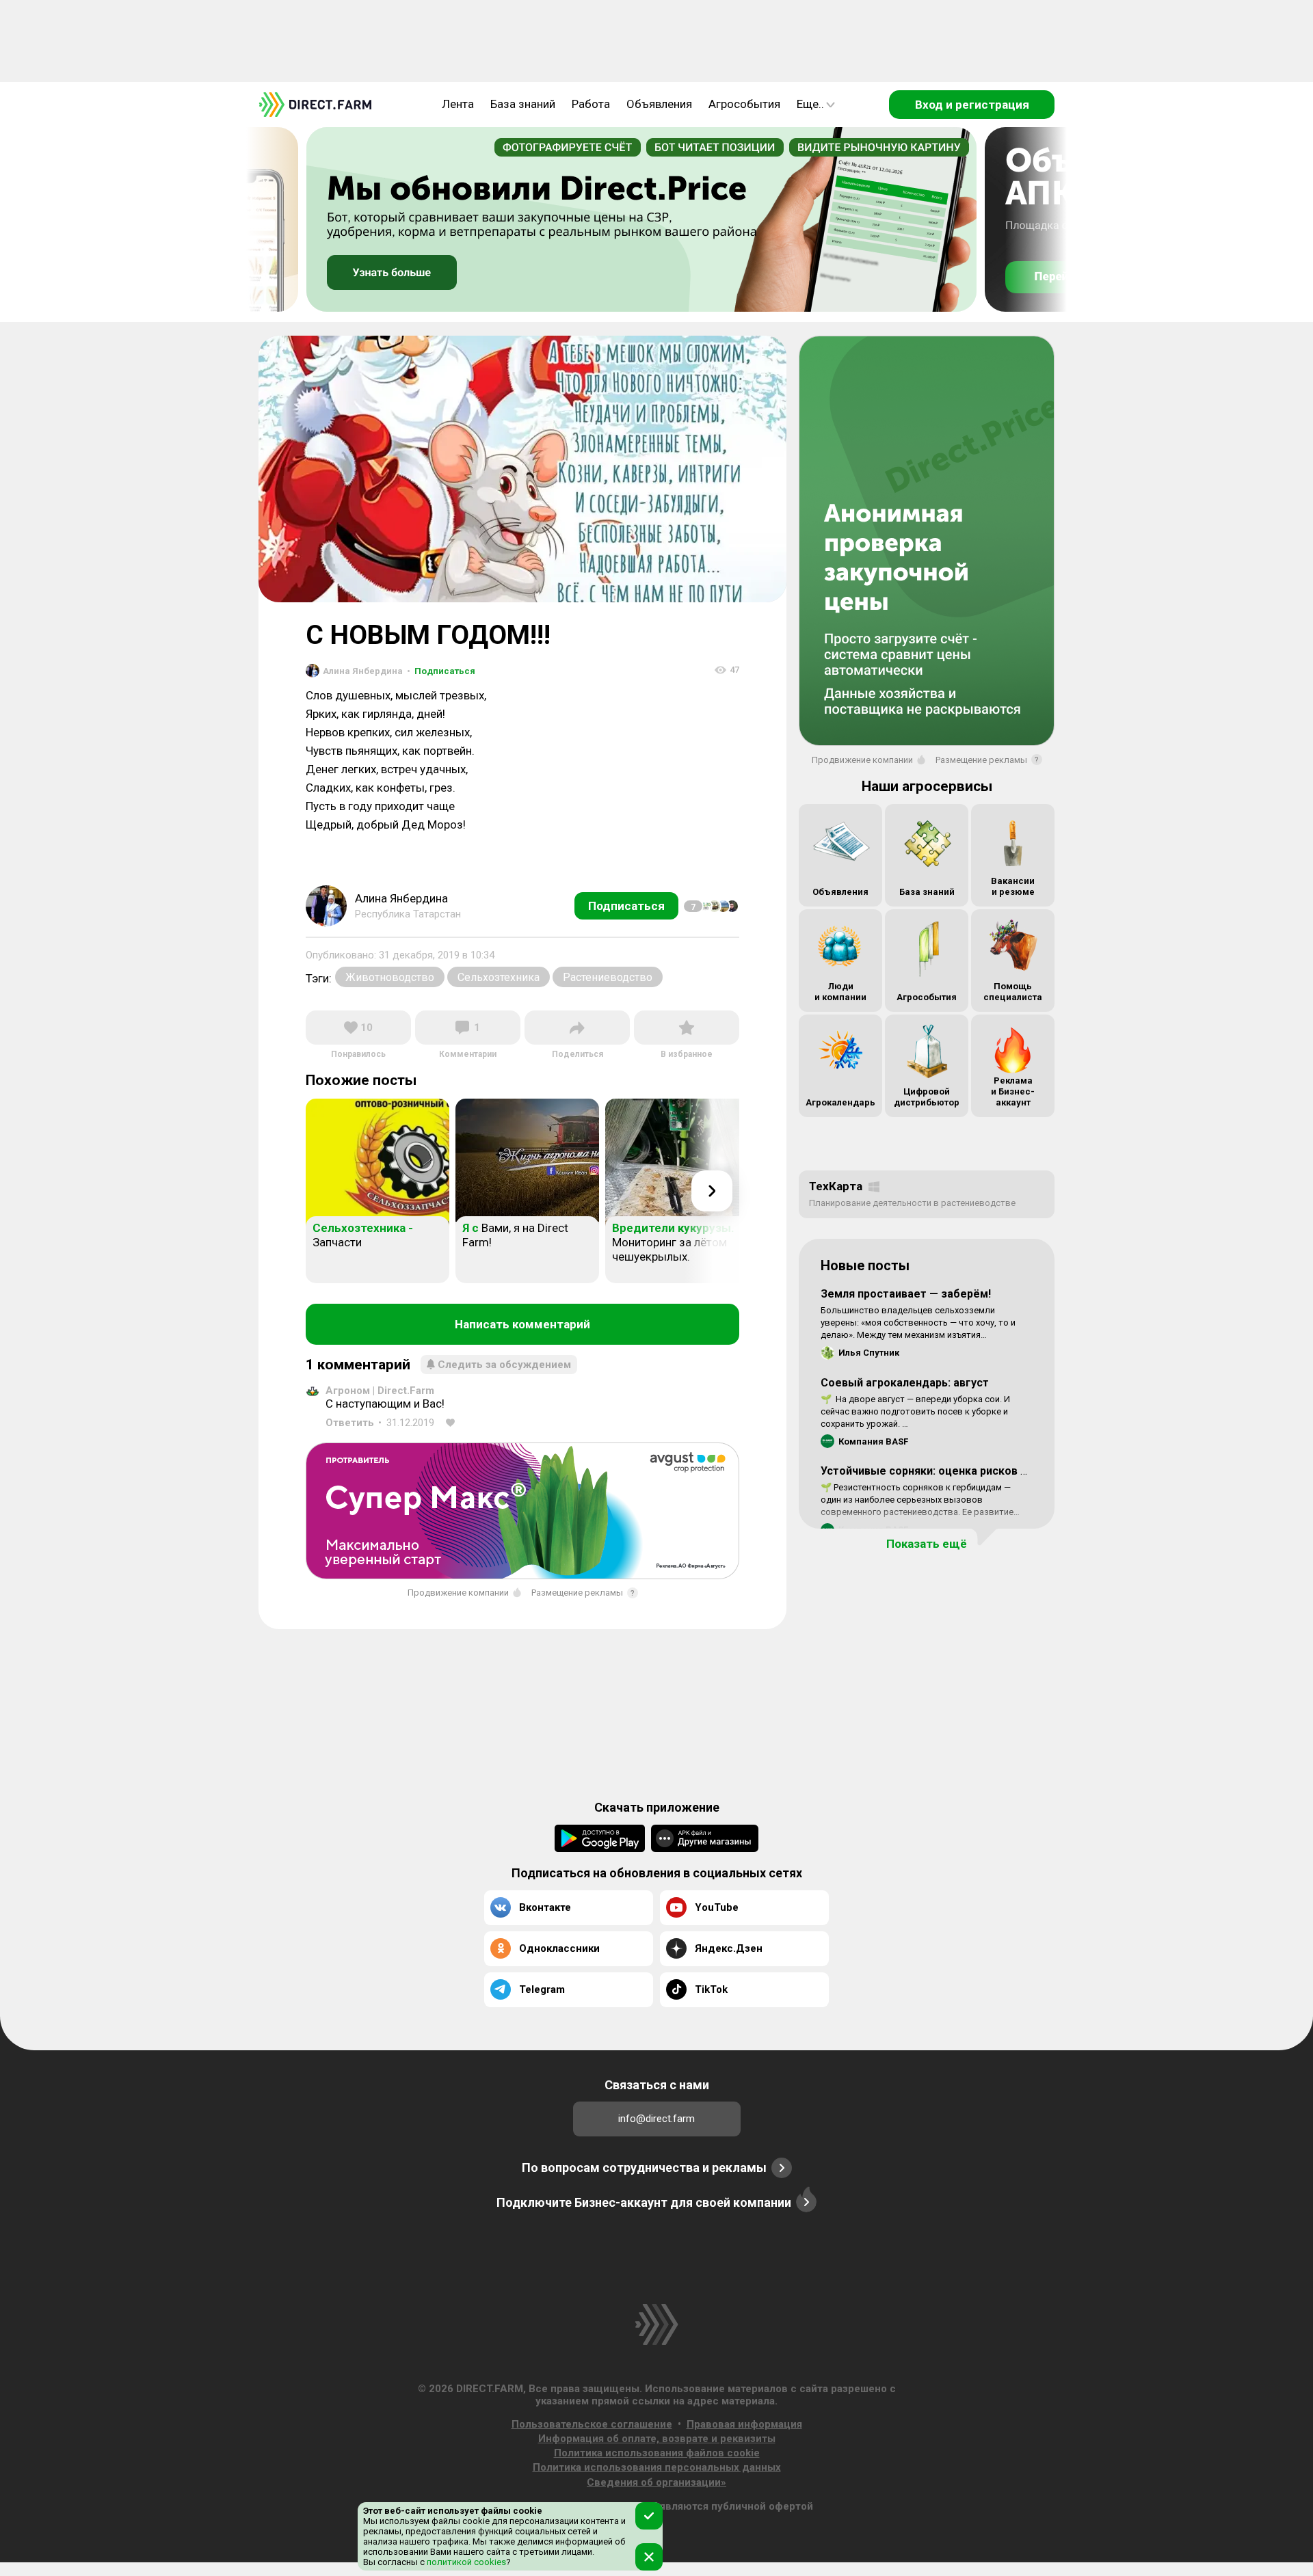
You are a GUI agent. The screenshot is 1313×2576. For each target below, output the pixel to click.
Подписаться (441, 671)
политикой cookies (465, 2562)
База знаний (523, 104)
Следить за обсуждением (504, 1365)
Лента (458, 104)
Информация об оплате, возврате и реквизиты (657, 2439)
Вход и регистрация (972, 105)
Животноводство (390, 977)
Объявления (659, 104)
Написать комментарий (522, 1324)
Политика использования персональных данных (657, 2467)
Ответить (350, 1423)
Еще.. (810, 104)
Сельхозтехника (499, 977)
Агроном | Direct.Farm (380, 1391)
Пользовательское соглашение (592, 2424)
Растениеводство (608, 977)
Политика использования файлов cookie (657, 2453)
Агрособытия (744, 104)
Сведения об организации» (656, 2482)
